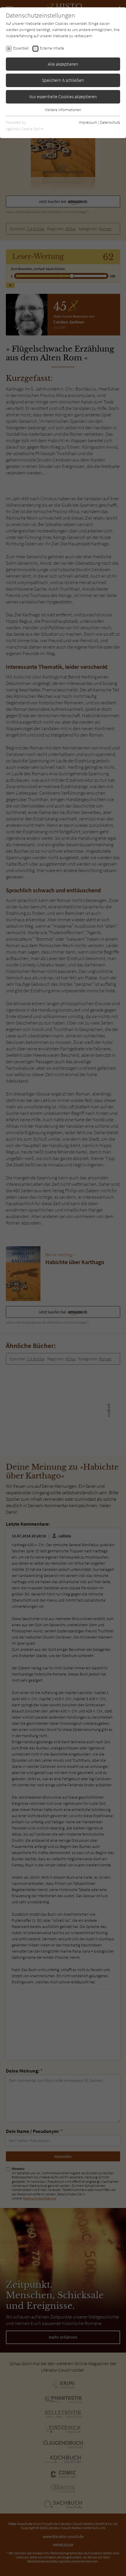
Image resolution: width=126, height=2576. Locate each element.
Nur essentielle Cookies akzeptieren (63, 96)
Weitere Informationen (63, 110)
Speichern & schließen (63, 80)
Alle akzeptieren (63, 64)
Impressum (88, 122)
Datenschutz (110, 122)
